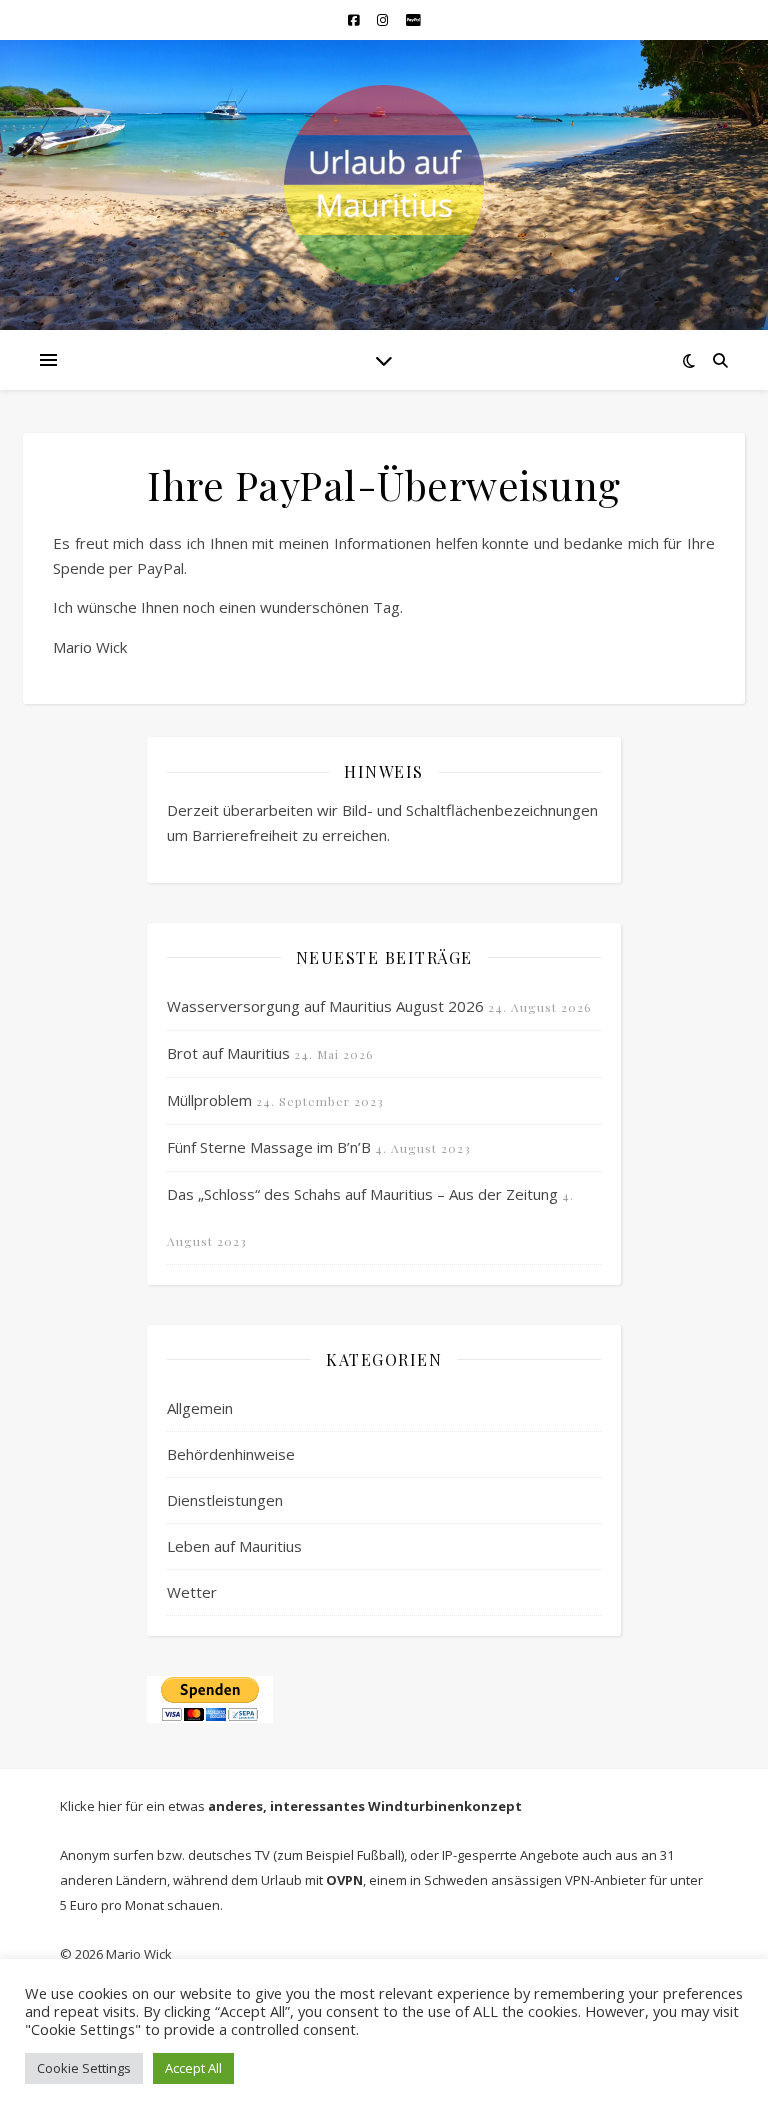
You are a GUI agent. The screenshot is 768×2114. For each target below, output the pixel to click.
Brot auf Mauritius (228, 1053)
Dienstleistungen (225, 1500)
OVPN (344, 1880)
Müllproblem (209, 1100)
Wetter (192, 1592)
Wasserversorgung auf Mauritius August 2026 (325, 1006)
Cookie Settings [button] (84, 2068)
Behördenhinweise (231, 1454)
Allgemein (200, 1408)
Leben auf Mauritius (234, 1546)
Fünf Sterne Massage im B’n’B (269, 1147)
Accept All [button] (193, 2068)
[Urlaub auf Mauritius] (384, 185)
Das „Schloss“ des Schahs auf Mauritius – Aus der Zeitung (362, 1194)
